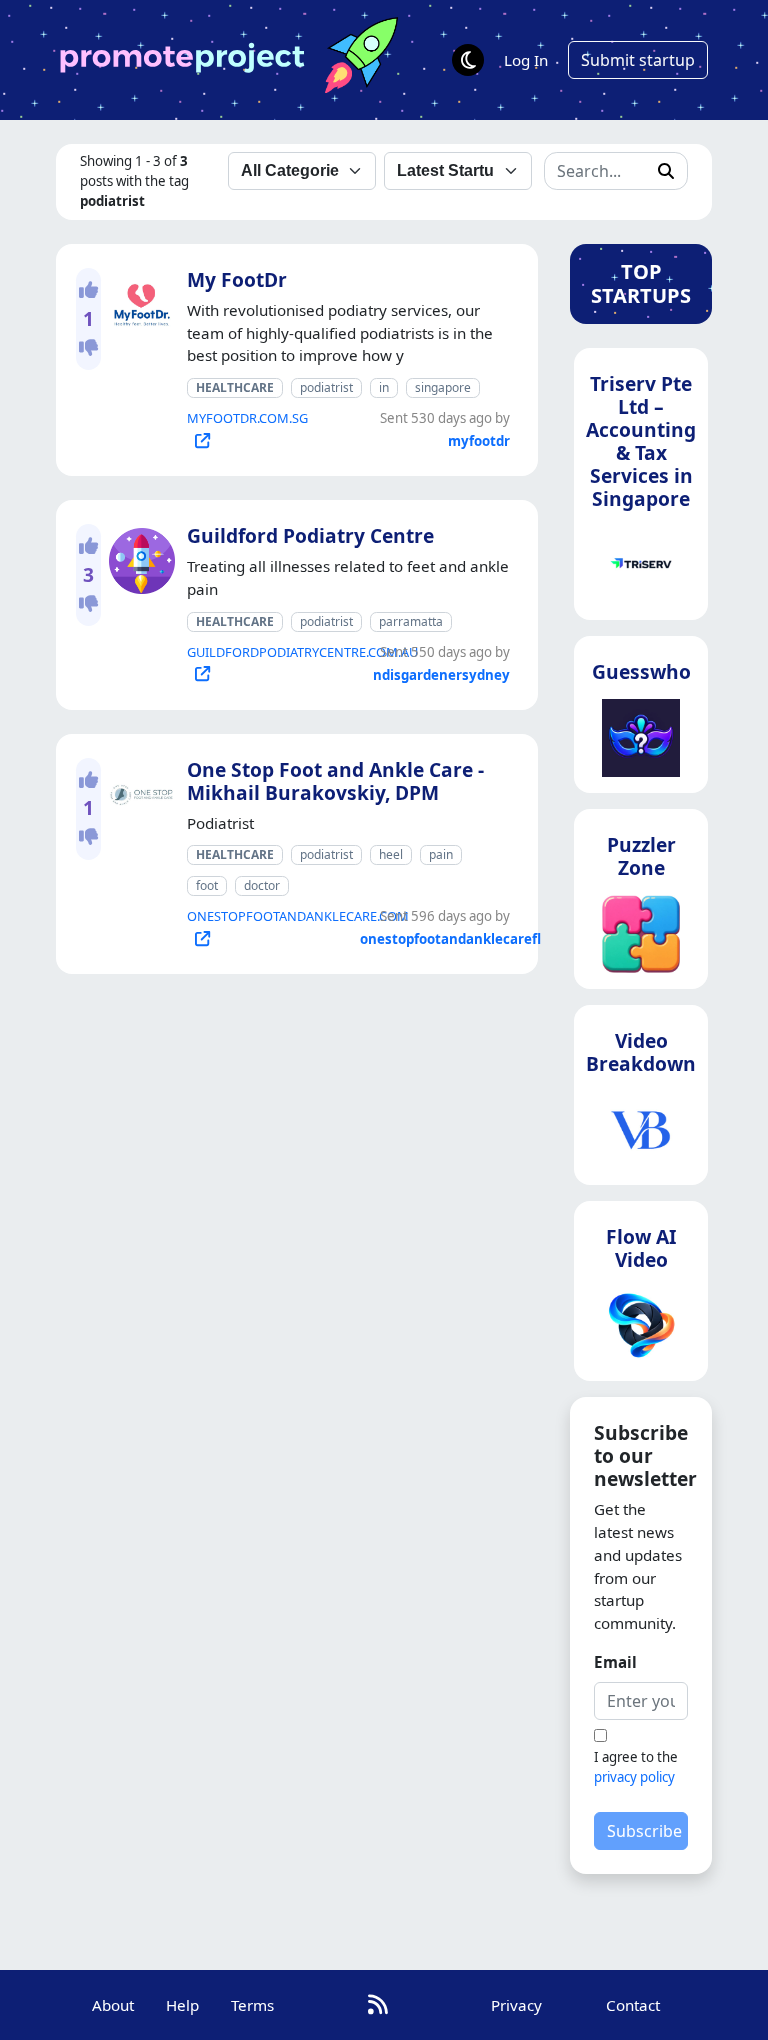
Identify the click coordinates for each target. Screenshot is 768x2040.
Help (182, 2005)
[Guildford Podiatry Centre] (138, 557)
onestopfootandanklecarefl (450, 939)
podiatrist (326, 387)
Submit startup (638, 60)
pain (441, 854)
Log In (526, 60)
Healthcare (235, 387)
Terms (252, 2005)
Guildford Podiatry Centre (310, 535)
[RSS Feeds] (378, 2004)
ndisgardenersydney (441, 675)
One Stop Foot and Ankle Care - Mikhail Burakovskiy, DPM (335, 781)
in (384, 387)
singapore (443, 387)
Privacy (516, 2005)
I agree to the (636, 1767)
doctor (262, 885)
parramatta (411, 621)
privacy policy (634, 1777)
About (113, 2005)
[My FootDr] (138, 301)
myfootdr (479, 441)
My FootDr (237, 279)
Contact (633, 2005)
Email (615, 1662)
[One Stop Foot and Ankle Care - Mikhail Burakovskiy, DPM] (138, 791)
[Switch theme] (468, 60)
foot (207, 885)
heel (391, 854)
